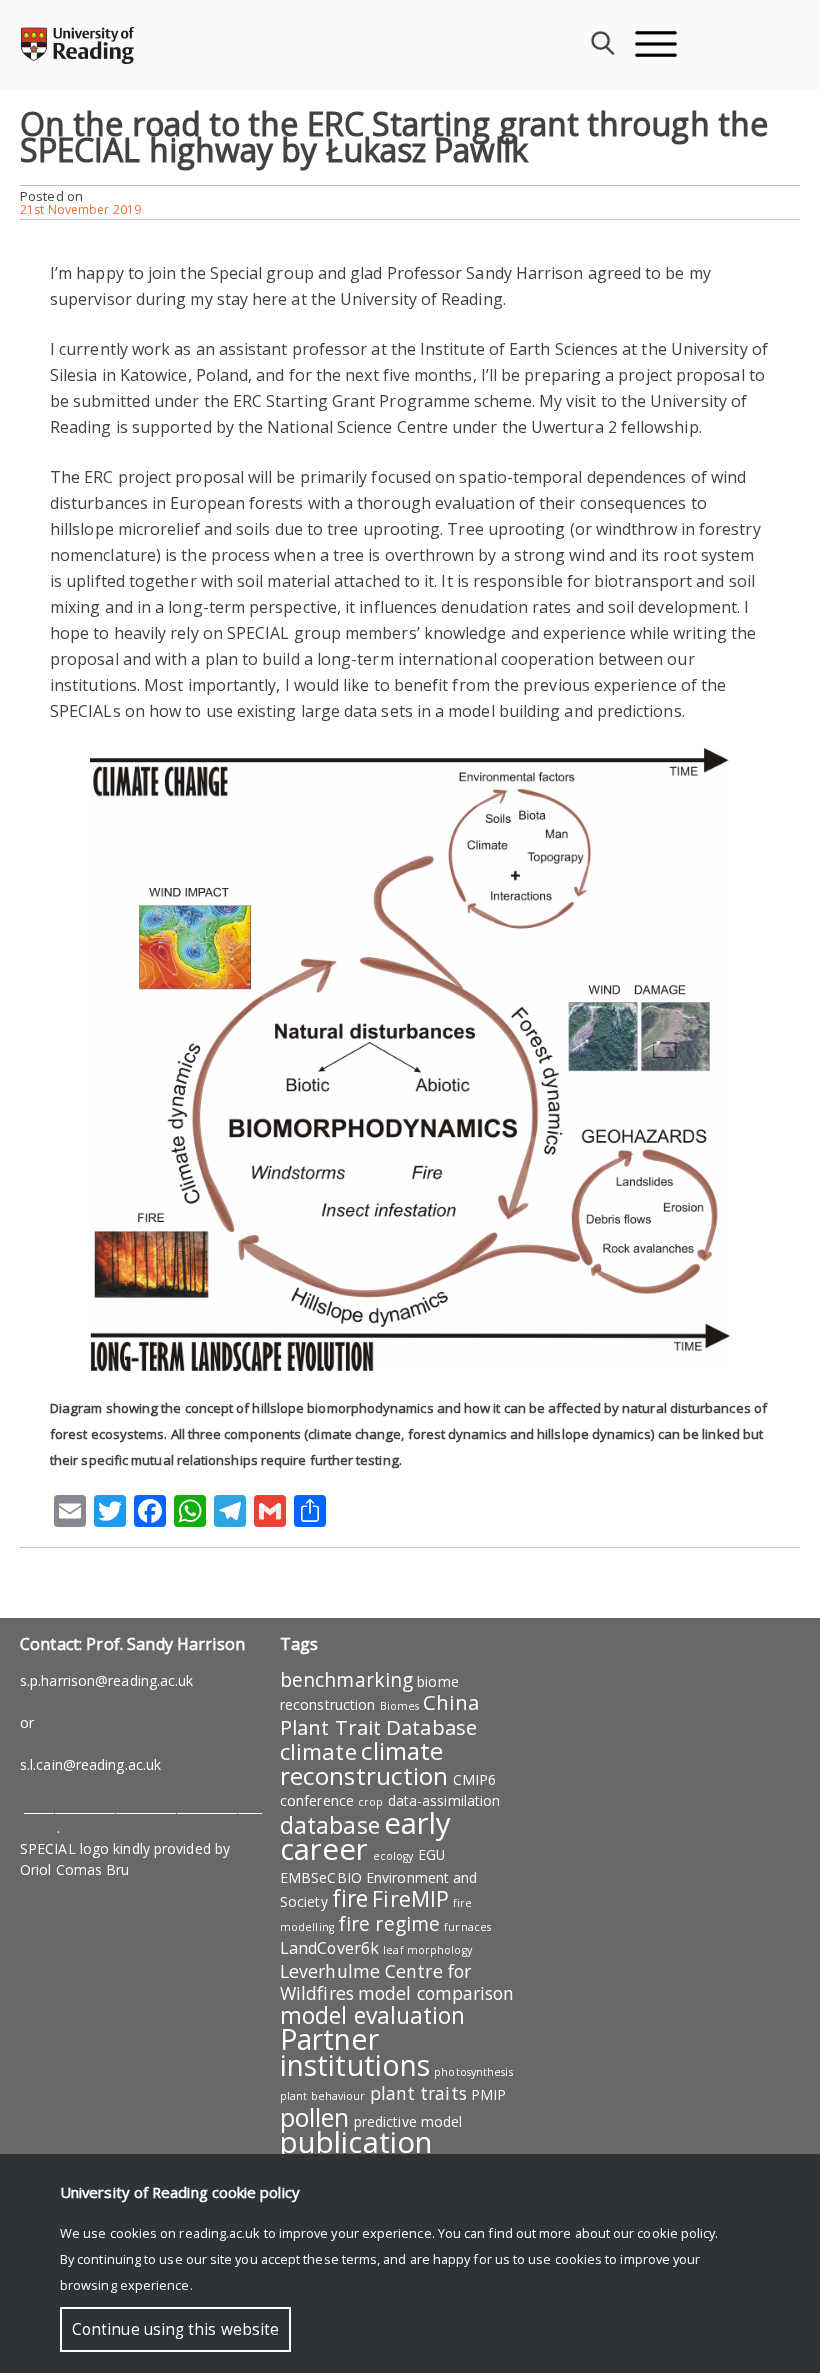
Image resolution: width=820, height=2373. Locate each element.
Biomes (400, 1706)
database (330, 1825)
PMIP (488, 2094)
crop (370, 1802)
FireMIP (410, 1898)
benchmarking (346, 1680)
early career (365, 1836)
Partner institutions (355, 2052)
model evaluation (373, 2015)
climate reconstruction (364, 1763)
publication (356, 2142)
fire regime (389, 1924)
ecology (393, 1856)
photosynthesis (473, 2072)
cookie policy (676, 2233)
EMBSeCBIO (321, 1877)
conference (317, 1800)
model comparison (436, 1993)
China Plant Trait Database (379, 1714)
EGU (431, 1854)
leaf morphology (427, 1950)
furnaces (467, 1927)
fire (350, 1898)
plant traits (418, 2093)
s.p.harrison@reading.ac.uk (107, 1680)
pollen (315, 2117)
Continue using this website (175, 2329)
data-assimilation (444, 1800)
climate (318, 1751)
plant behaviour (323, 2096)
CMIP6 (475, 1779)
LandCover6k (329, 1948)
